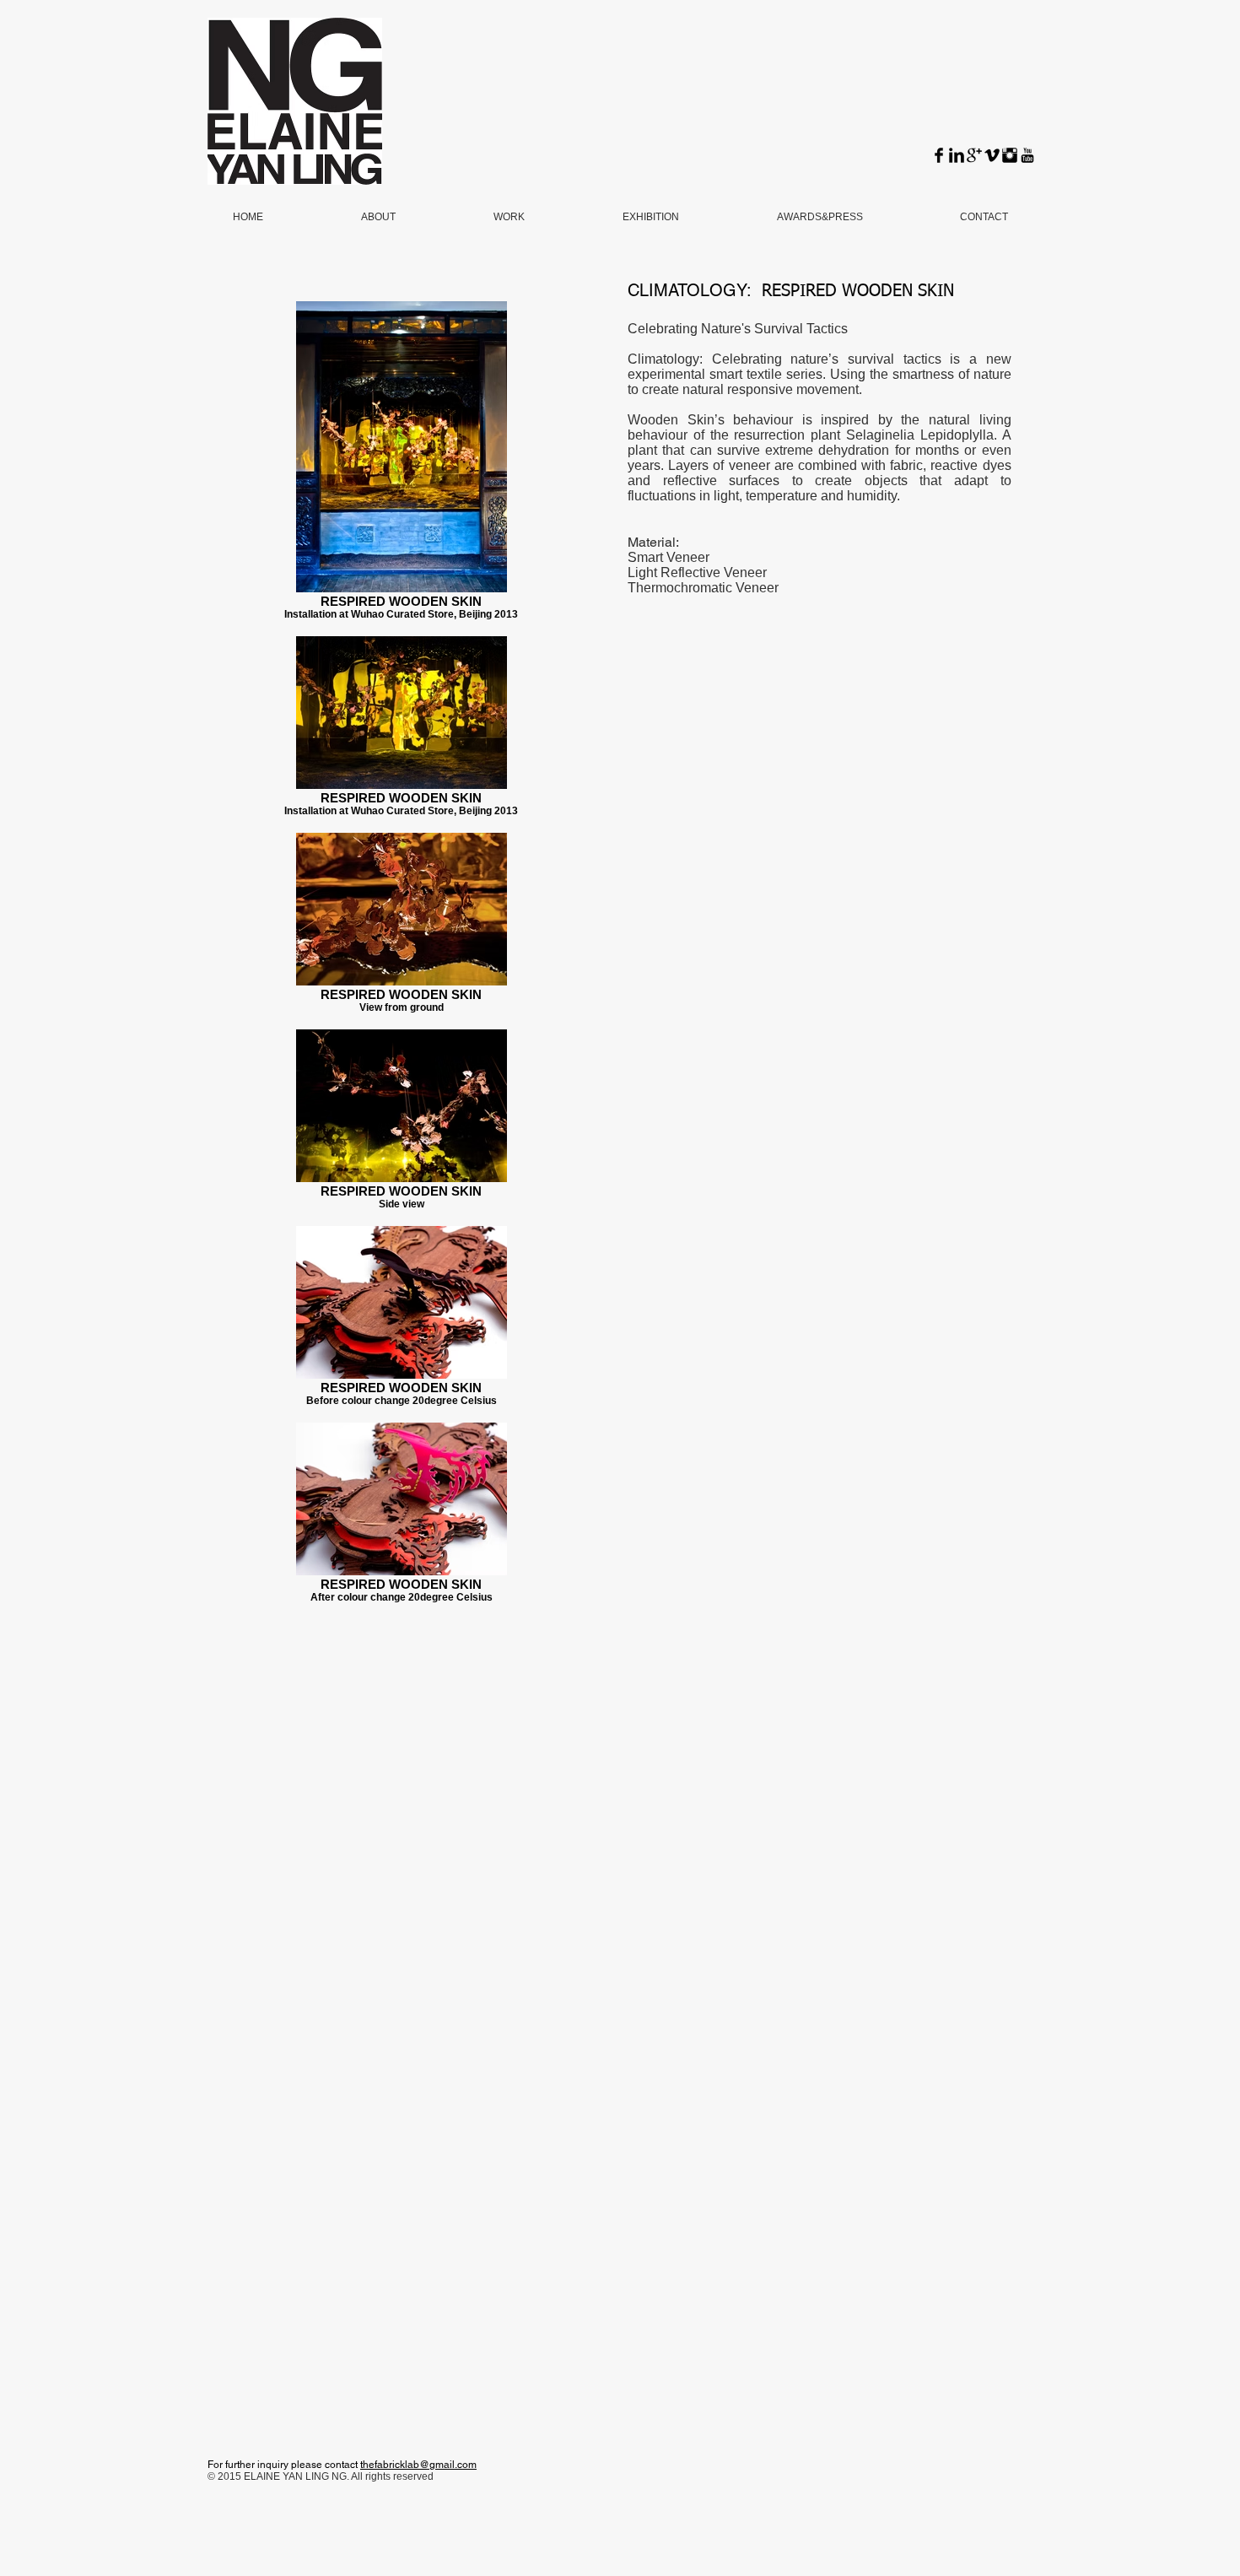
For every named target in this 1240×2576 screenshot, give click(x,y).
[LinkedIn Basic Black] (957, 155)
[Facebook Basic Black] (939, 155)
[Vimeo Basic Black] (992, 155)
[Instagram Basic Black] (1010, 155)
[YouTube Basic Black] (1027, 155)
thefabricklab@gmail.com (418, 2465)
